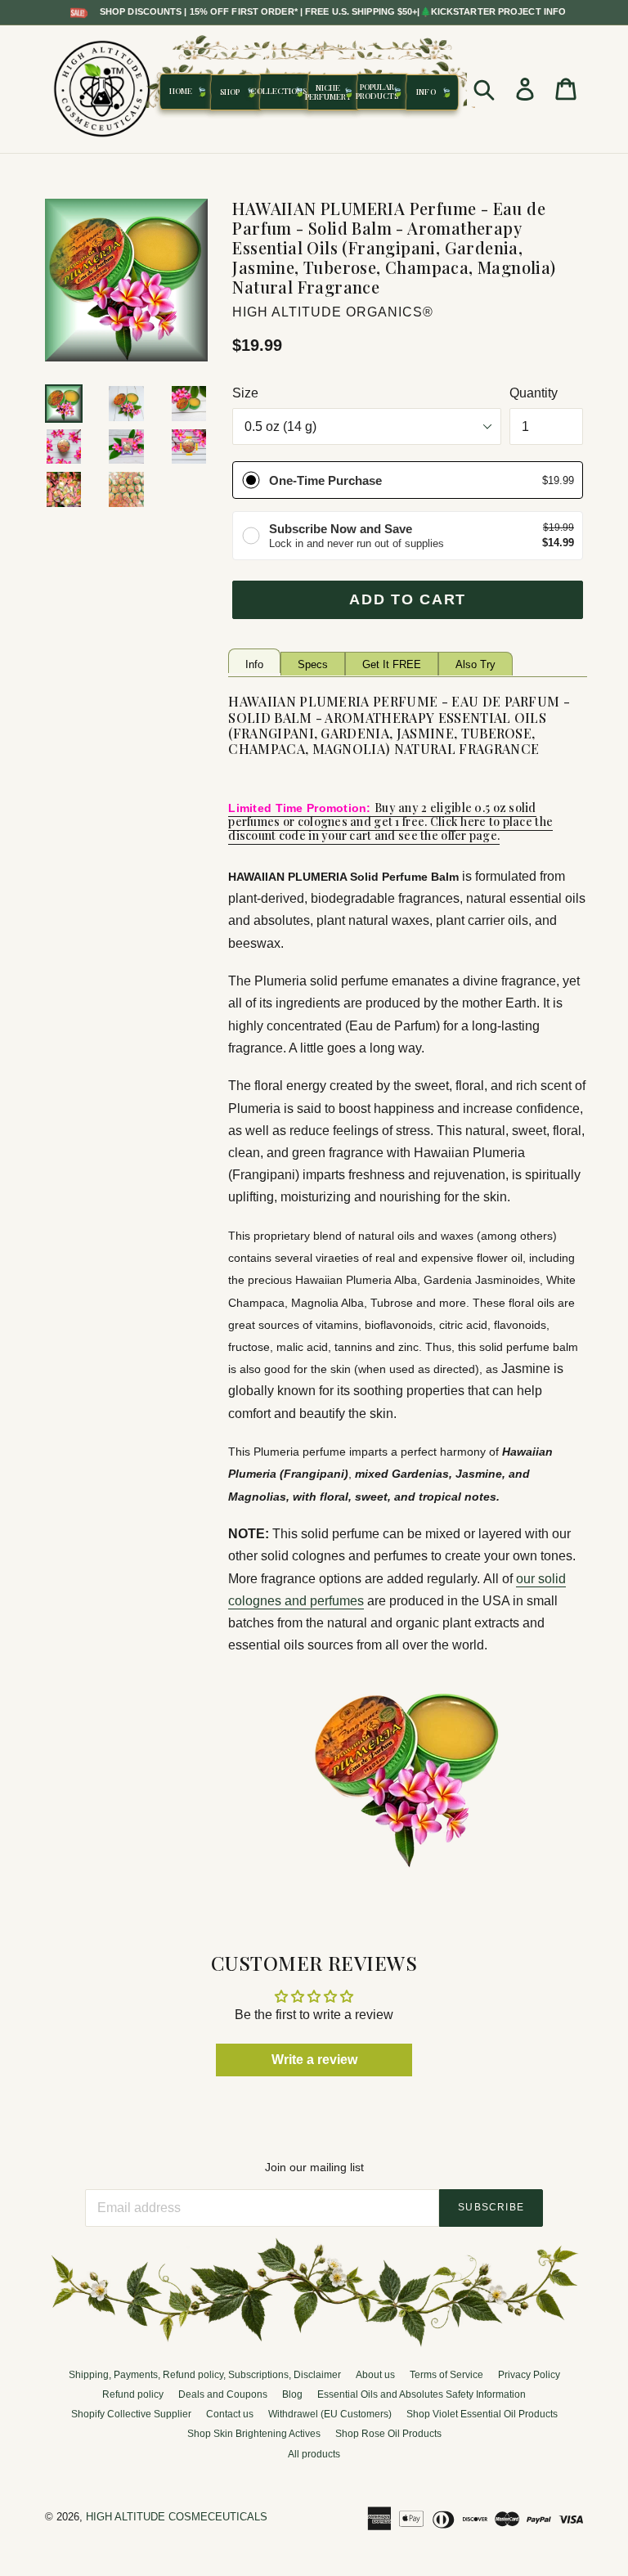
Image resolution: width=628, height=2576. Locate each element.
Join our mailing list (314, 2167)
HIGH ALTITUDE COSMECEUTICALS (177, 2517)
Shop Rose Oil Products (388, 2434)
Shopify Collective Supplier (131, 2414)
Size (245, 393)
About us (375, 2375)
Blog (292, 2394)
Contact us (230, 2414)
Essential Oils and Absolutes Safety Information (422, 2394)
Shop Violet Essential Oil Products (482, 2414)
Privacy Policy (529, 2375)
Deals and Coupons (223, 2394)
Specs (313, 664)
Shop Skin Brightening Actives (254, 2434)
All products (314, 2454)
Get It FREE (392, 664)
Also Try (475, 664)
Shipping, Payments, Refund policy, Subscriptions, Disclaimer (205, 2375)
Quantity (534, 393)
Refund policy (133, 2394)
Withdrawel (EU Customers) (330, 2414)
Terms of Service (446, 2375)
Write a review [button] (314, 2060)
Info (254, 664)
